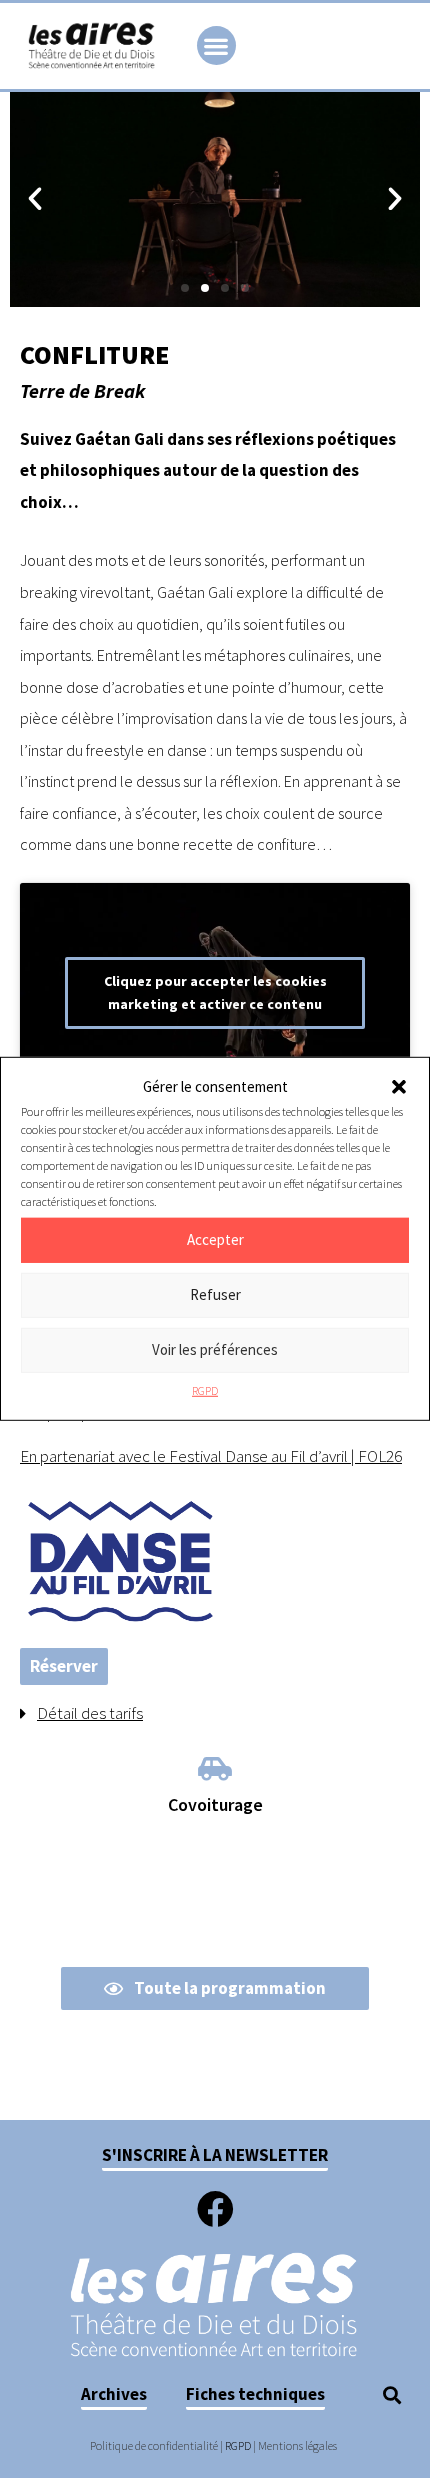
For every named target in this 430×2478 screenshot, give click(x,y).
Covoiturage (215, 1804)
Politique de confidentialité (154, 2445)
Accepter (215, 1239)
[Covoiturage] (215, 1768)
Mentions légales (297, 2445)
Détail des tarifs (90, 1713)
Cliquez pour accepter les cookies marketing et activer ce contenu (215, 992)
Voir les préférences (215, 1349)
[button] (399, 1087)
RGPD (205, 1390)
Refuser (215, 1294)
